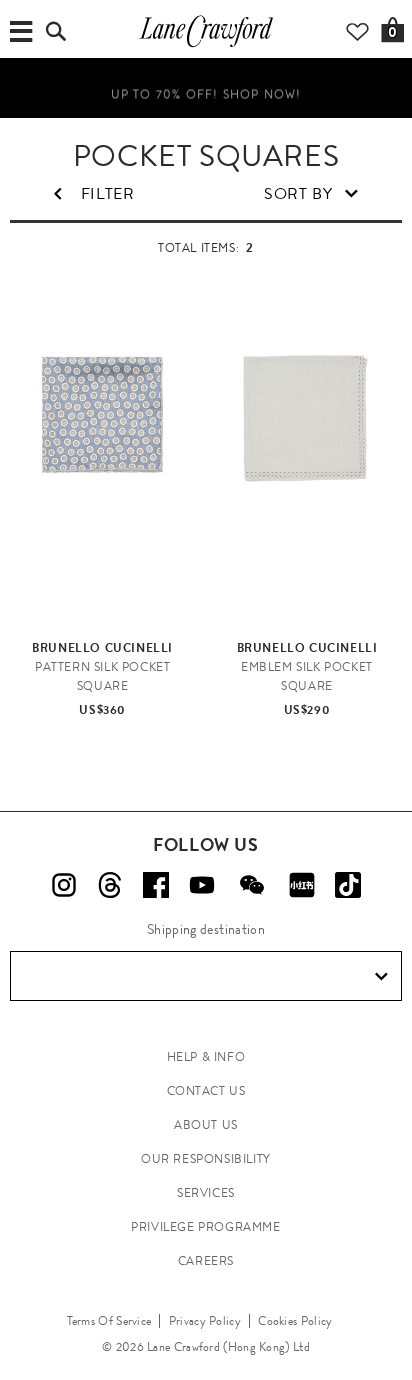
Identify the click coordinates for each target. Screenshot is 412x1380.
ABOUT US (206, 1125)
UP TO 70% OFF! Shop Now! (206, 93)
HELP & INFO (206, 1057)
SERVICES (206, 1193)
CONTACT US (206, 1091)
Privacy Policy (205, 1321)
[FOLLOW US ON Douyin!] (348, 885)
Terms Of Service (109, 1321)
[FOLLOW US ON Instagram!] (64, 885)
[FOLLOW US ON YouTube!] (202, 885)
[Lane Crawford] (206, 46)
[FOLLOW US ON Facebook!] (156, 885)
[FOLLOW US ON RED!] (302, 885)
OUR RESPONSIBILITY (206, 1159)
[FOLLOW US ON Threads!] (110, 885)
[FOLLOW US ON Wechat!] (252, 885)
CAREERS (206, 1261)
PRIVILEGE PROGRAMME (205, 1227)
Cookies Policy (295, 1321)
